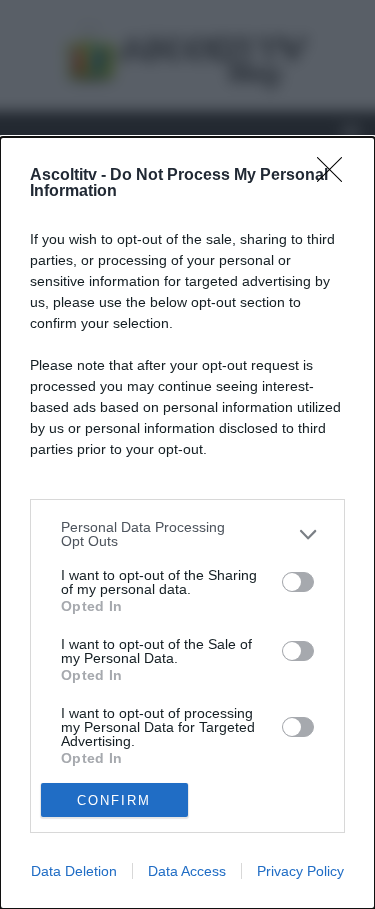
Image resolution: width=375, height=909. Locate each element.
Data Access (187, 871)
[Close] (336, 176)
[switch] (298, 582)
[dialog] (187, 523)
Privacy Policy (300, 871)
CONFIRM (114, 800)
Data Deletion (74, 871)
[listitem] (187, 534)
